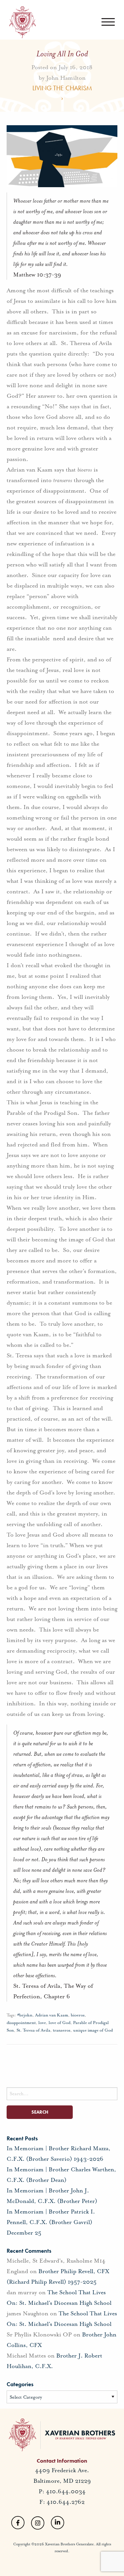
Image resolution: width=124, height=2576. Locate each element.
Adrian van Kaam (52, 2015)
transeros (62, 2030)
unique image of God (93, 2030)
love (42, 2023)
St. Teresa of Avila (33, 2030)
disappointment (21, 2023)
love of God (60, 2023)
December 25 (24, 2233)
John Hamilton (66, 77)
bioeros (78, 2015)
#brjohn (25, 2015)
